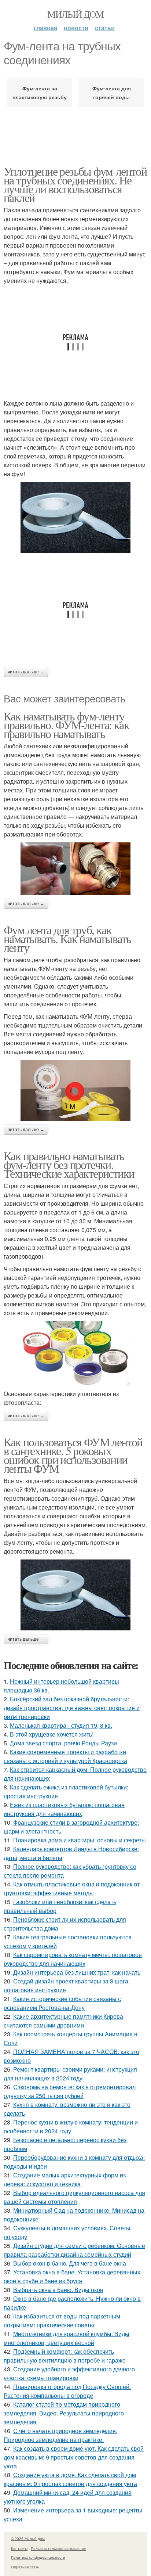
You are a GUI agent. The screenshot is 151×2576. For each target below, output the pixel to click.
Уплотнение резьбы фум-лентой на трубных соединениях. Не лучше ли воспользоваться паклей (75, 184)
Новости (76, 28)
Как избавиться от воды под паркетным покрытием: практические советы (62, 2320)
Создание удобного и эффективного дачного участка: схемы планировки (69, 2373)
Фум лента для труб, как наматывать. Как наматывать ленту (67, 938)
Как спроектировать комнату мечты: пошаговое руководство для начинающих (73, 1959)
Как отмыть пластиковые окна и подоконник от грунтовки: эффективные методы (72, 1888)
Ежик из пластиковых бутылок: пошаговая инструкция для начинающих (64, 1809)
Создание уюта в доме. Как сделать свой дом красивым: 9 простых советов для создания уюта (70, 2479)
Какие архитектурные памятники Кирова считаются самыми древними (63, 2021)
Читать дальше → (26, 672)
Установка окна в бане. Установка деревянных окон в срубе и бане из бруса (72, 2276)
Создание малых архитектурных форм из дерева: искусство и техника (65, 2179)
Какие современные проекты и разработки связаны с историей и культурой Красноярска (65, 1756)
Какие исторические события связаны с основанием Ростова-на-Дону (62, 2003)
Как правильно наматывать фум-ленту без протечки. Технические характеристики (69, 1164)
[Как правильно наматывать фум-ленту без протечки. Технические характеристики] (75, 1353)
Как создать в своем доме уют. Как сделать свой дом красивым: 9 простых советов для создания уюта (74, 2457)
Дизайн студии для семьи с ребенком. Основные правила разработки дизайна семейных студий (74, 2250)
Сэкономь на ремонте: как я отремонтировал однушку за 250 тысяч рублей (70, 2091)
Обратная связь (25, 2567)
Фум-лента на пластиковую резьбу (40, 93)
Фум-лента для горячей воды (112, 93)
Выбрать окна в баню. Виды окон (58, 2290)
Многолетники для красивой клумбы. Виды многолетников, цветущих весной (67, 2338)
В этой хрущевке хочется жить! (52, 1734)
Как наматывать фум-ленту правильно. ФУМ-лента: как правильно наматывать (66, 725)
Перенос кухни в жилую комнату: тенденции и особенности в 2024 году (71, 2127)
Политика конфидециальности (38, 2557)
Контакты (19, 2548)
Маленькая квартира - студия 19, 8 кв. (61, 1725)
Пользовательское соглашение (58, 2548)
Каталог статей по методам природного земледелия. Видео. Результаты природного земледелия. (64, 2413)
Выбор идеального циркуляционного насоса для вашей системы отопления (74, 2197)
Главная (45, 28)
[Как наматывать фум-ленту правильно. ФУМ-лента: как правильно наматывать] (75, 868)
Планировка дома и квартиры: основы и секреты (80, 1840)
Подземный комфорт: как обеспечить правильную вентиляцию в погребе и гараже (65, 2356)
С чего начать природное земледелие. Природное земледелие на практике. (60, 2435)
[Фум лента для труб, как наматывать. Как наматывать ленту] (75, 1091)
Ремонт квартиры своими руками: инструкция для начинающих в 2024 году (70, 2074)
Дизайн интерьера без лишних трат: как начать (77, 1972)
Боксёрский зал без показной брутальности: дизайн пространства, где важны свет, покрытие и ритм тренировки (72, 1708)
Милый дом (75, 14)
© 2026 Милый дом (28, 2539)
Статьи (105, 28)
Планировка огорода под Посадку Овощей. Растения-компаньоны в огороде (67, 2391)
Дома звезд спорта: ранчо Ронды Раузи (63, 1743)
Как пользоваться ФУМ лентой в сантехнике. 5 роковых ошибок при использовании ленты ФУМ (73, 1455)
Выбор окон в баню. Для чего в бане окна (70, 2263)
